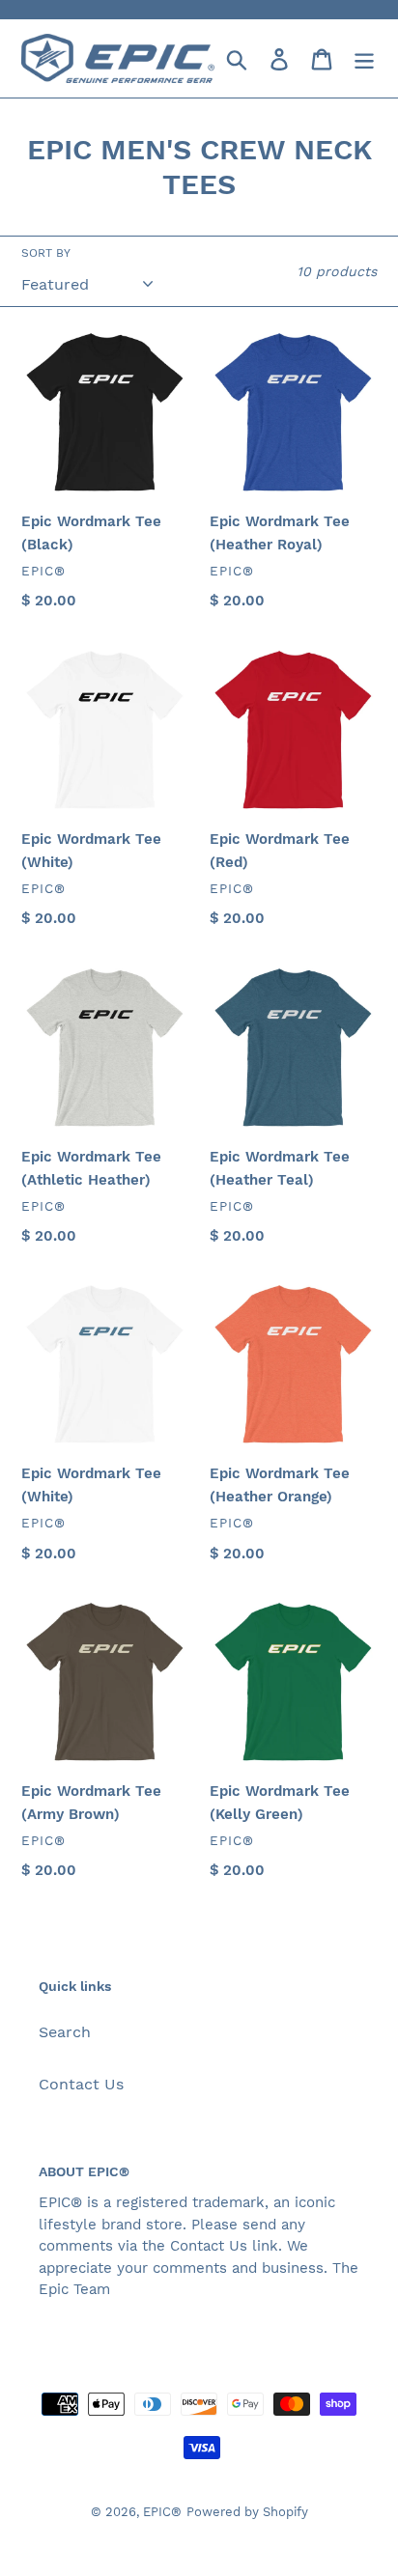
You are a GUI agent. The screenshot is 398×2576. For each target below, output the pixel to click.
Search (65, 2032)
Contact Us (81, 2084)
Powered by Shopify (247, 2512)
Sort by (46, 253)
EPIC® (162, 2512)
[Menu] (364, 58)
